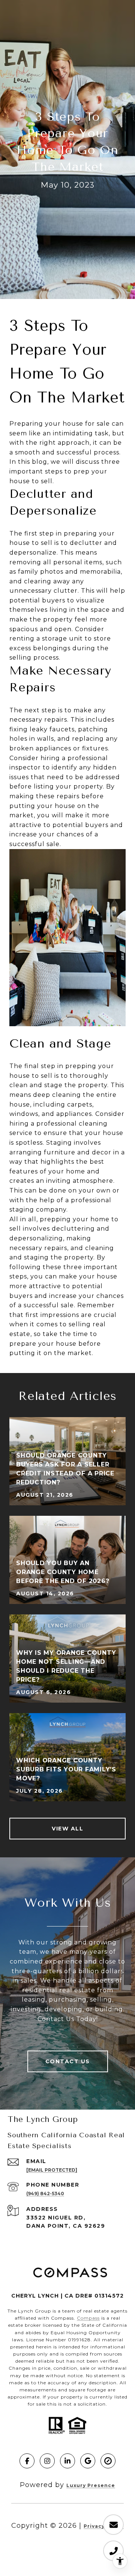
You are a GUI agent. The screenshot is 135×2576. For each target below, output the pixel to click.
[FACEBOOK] (27, 2461)
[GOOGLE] (88, 2461)
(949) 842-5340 (45, 2194)
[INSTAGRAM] (47, 2461)
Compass (88, 2318)
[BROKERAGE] (108, 2461)
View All (67, 1829)
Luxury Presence (91, 2485)
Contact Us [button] (68, 2061)
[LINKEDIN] (67, 2461)
